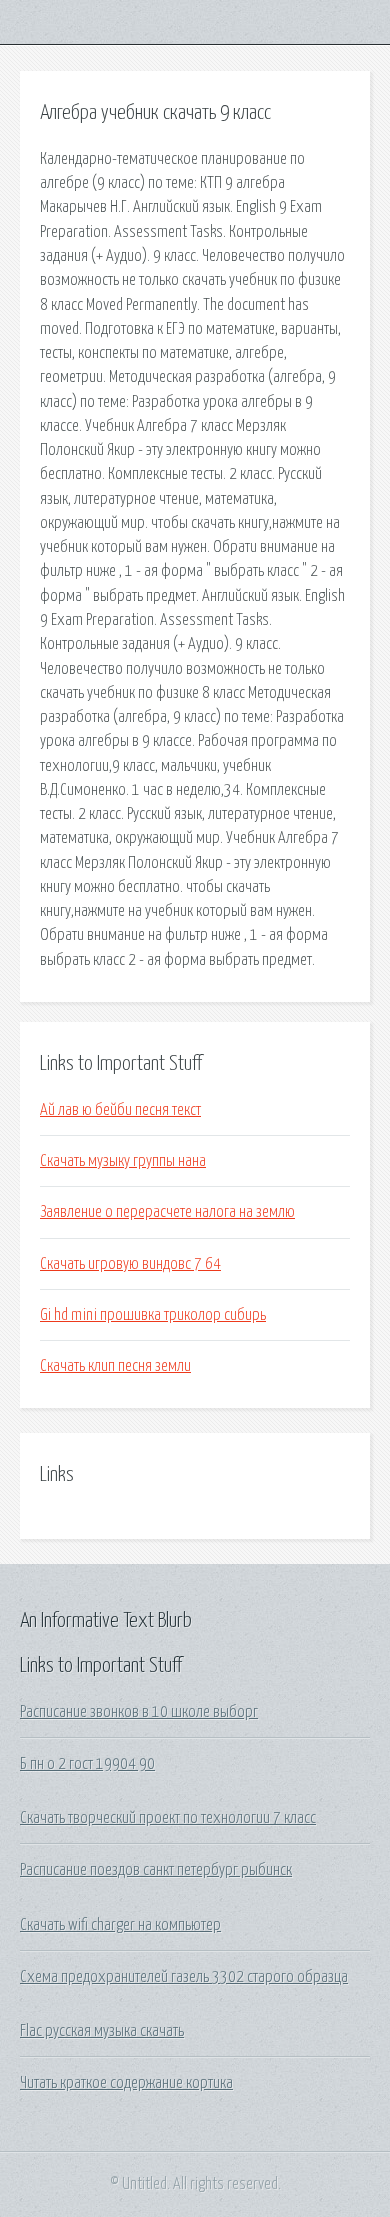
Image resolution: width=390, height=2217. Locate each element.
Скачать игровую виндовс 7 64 (130, 1264)
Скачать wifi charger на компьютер (120, 1925)
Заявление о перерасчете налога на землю (167, 1212)
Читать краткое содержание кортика (126, 2083)
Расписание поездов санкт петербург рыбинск (156, 1870)
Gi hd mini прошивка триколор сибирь (153, 1315)
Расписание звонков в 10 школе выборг (139, 1712)
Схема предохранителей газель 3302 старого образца (184, 1977)
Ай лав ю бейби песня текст (120, 1110)
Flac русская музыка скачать (102, 2031)
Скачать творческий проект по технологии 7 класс (168, 1818)
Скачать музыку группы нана (123, 1161)
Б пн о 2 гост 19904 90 (87, 1764)
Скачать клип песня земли (115, 1366)
